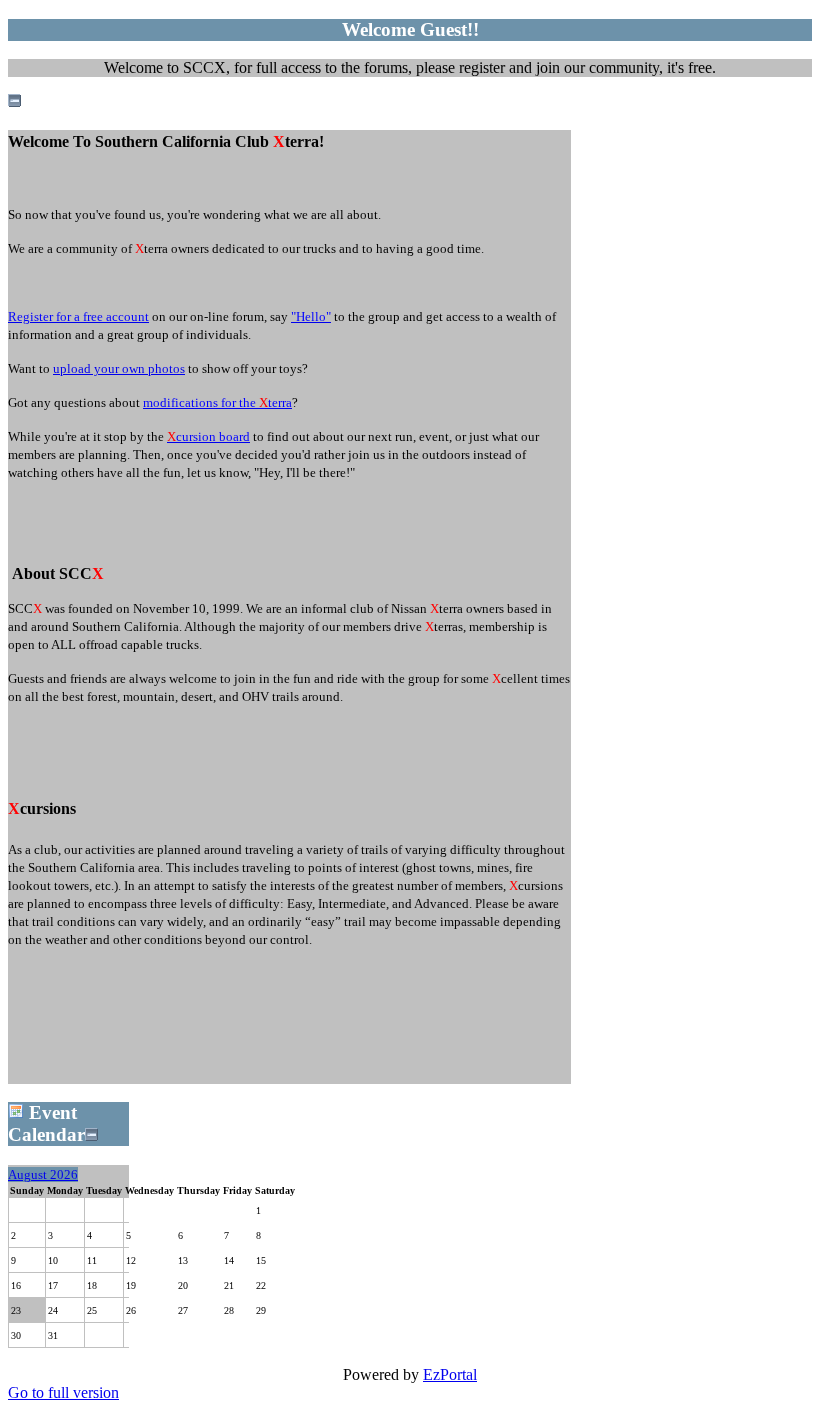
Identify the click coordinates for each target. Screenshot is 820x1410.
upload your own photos (119, 368)
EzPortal (450, 1374)
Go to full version (63, 1392)
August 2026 (43, 1174)
